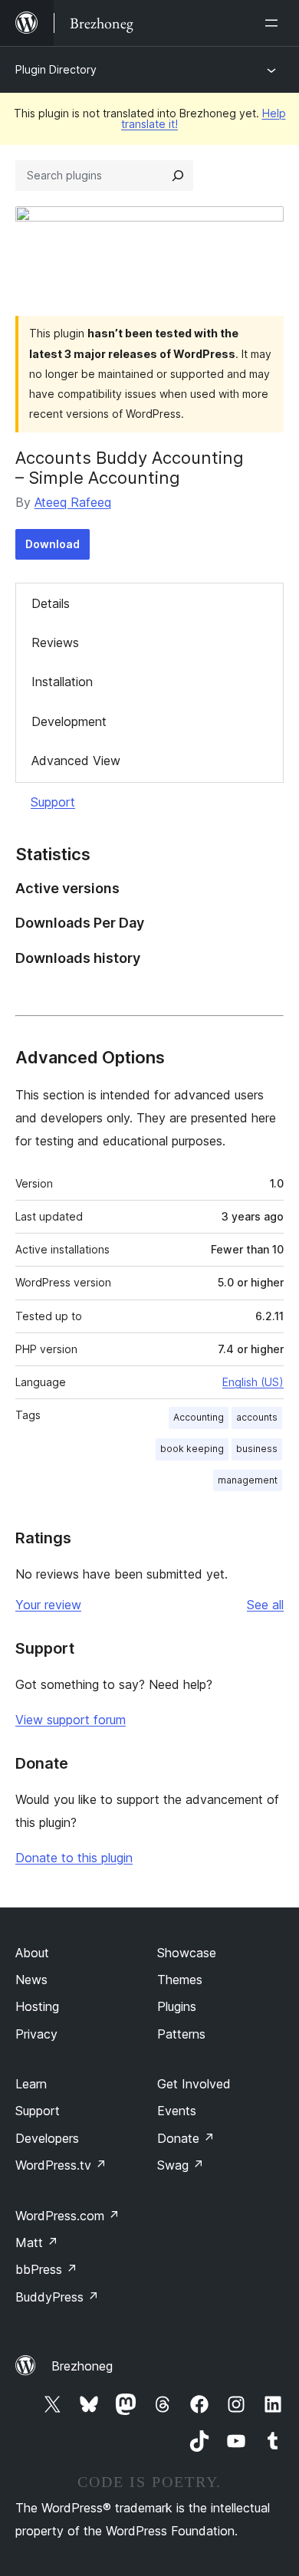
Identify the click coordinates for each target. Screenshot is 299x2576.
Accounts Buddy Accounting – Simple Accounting (130, 468)
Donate (186, 2138)
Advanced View (76, 761)
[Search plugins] (178, 176)
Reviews (55, 642)
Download (53, 544)
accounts (257, 1417)
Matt (37, 2242)
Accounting (199, 1417)
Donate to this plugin (74, 1858)
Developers (47, 2138)
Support (53, 802)
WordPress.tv (61, 2165)
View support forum (71, 1720)
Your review (48, 1605)
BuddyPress (57, 2297)
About (32, 1953)
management (248, 1480)
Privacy (36, 2034)
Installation (62, 682)
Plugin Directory (56, 69)
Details (51, 603)
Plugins (177, 2006)
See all (265, 1605)
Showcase (187, 1953)
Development (69, 721)
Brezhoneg (82, 2366)
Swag (181, 2165)
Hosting (37, 2006)
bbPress (46, 2269)
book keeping (192, 1449)
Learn (31, 2084)
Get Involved (194, 2084)
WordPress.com (67, 2216)
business (257, 1449)
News (31, 1980)
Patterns (181, 2034)
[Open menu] (274, 23)
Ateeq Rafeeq (73, 502)
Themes (180, 1980)
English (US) (253, 1382)
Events (177, 2111)
